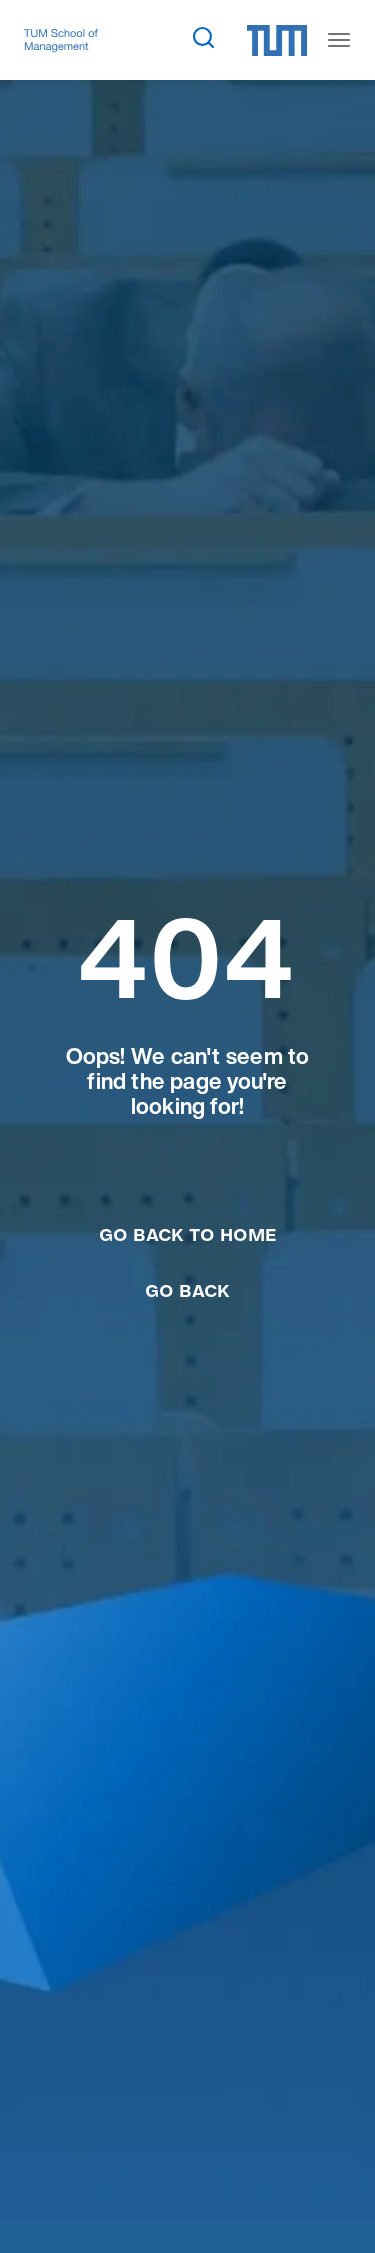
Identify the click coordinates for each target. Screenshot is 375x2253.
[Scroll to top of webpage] (331, 2192)
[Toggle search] (203, 37)
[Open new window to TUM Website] (277, 40)
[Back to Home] (61, 40)
